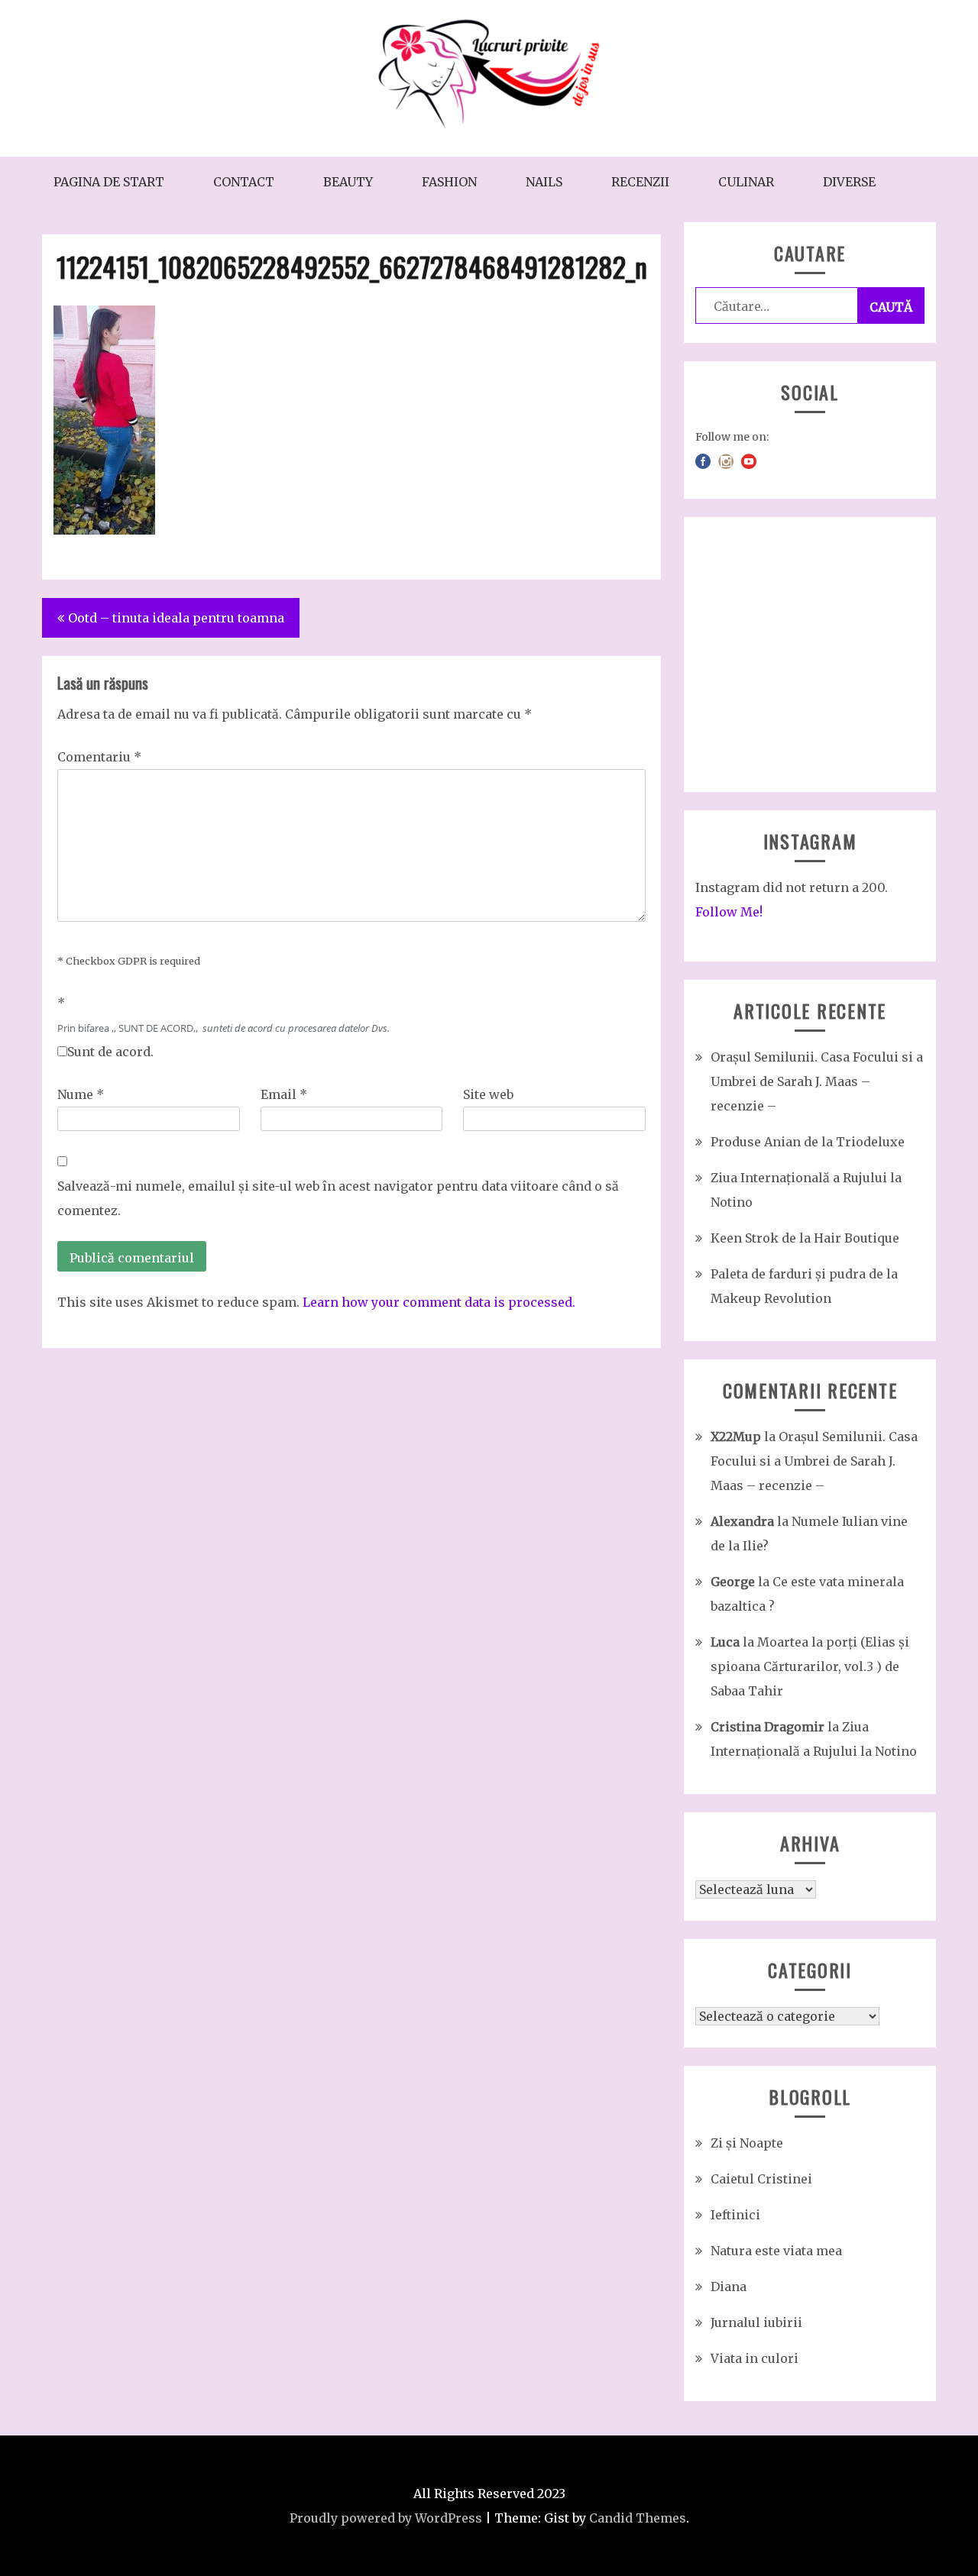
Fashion (449, 182)
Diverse (849, 182)
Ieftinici (735, 2215)
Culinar (746, 182)
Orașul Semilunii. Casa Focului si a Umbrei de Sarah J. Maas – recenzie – (817, 1081)
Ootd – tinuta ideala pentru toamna (176, 618)
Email (284, 1094)
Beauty (348, 182)
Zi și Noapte (747, 2143)
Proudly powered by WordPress (386, 2518)
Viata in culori (755, 2358)
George (733, 1582)
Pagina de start (109, 182)
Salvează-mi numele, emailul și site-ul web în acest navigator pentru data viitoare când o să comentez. (338, 1198)
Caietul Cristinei (761, 2179)
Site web (488, 1094)
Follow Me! (729, 912)
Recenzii (640, 182)
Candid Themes (638, 2518)
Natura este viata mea (776, 2251)
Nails (544, 182)
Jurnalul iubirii (756, 2322)
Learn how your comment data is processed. (439, 1302)
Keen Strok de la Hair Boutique (805, 1238)
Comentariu (99, 757)
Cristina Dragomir (768, 1727)
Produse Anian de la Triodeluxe (808, 1142)
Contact (244, 182)
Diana (729, 2287)
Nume (81, 1094)
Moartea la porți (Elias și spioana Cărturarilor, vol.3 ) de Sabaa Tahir (810, 1666)
